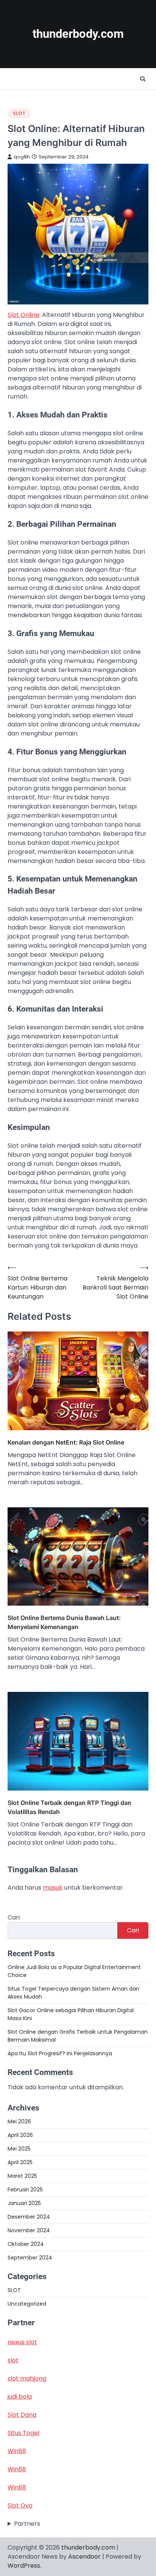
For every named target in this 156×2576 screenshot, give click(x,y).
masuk (53, 1888)
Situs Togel (23, 2433)
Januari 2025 (24, 2203)
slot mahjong (27, 2378)
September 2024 (30, 2258)
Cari (14, 1917)
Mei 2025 (19, 2149)
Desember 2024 (29, 2217)
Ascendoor (84, 2557)
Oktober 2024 (26, 2244)
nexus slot (22, 2342)
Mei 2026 (19, 2121)
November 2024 (29, 2230)
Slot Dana (22, 2415)
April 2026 (20, 2135)
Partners (27, 2524)
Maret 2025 (22, 2176)
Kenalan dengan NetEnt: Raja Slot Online (66, 1442)
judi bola (20, 2397)
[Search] (143, 79)
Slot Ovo (20, 2505)
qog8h (22, 157)
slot (13, 2360)
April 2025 (20, 2162)
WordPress (24, 2566)
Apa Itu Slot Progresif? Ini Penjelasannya (60, 2053)
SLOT (19, 113)
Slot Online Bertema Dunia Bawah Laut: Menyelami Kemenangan (64, 1622)
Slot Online (23, 315)
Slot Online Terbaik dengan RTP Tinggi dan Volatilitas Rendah (69, 1807)
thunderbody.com (78, 34)
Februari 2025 (25, 2190)
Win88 (17, 2451)
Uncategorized (27, 2304)
